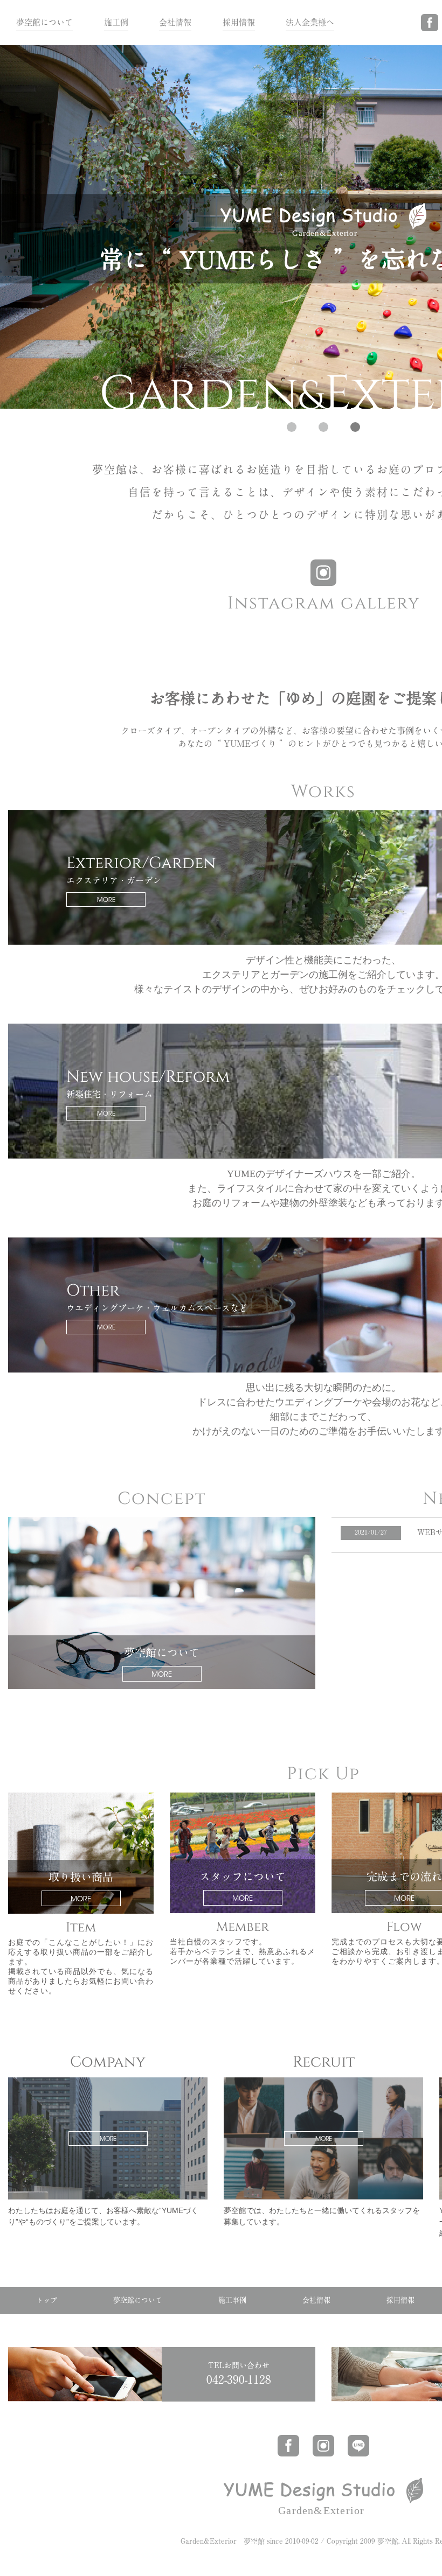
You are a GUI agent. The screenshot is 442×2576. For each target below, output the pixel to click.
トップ (47, 2300)
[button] (292, 427)
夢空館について (44, 22)
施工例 (116, 22)
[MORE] (108, 2081)
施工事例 (232, 2300)
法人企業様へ (310, 22)
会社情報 (175, 22)
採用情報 (239, 22)
